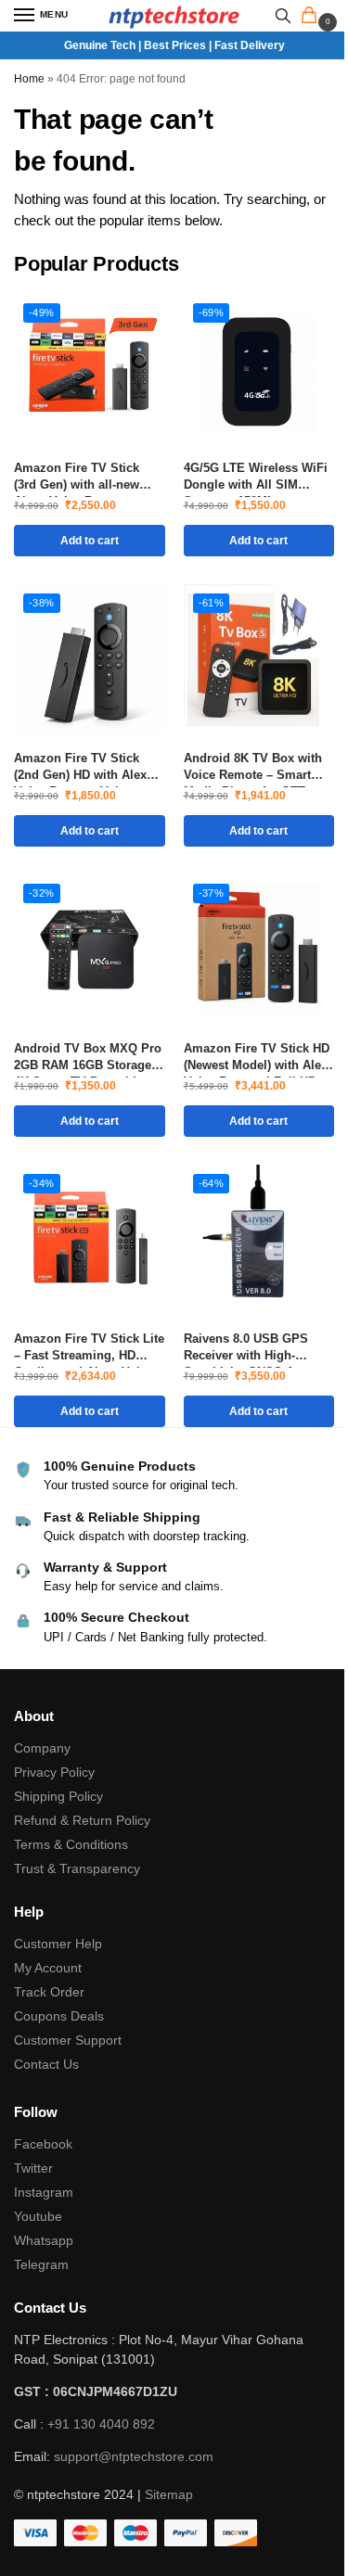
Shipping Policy (58, 1796)
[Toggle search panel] (283, 16)
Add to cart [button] (90, 541)
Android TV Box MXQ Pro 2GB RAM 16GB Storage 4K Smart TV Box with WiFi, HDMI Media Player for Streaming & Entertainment (88, 1058)
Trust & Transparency (77, 1868)
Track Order (49, 1992)
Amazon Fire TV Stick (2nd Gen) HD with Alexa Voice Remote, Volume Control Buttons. (84, 767)
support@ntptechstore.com (134, 2456)
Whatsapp (44, 2240)
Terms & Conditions (71, 1844)
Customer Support (68, 2040)
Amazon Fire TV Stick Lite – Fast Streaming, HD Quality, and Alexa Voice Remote (89, 1348)
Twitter (33, 2168)
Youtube (38, 2216)
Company (42, 1748)
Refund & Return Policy (82, 1820)
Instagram (44, 2192)
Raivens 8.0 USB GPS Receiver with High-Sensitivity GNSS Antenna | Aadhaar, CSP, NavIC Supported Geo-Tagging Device (258, 1348)
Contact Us (46, 2064)
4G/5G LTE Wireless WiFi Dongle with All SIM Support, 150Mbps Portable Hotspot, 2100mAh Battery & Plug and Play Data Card (256, 477)
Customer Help (58, 1944)
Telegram (41, 2264)
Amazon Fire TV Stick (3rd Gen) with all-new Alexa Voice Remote (77, 477)
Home (29, 79)
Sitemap (169, 2494)
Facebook (43, 2144)
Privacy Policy (54, 1772)
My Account (48, 1968)
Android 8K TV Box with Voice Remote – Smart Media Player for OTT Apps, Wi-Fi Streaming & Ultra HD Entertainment (255, 767)
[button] (313, 17)
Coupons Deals (61, 2016)
